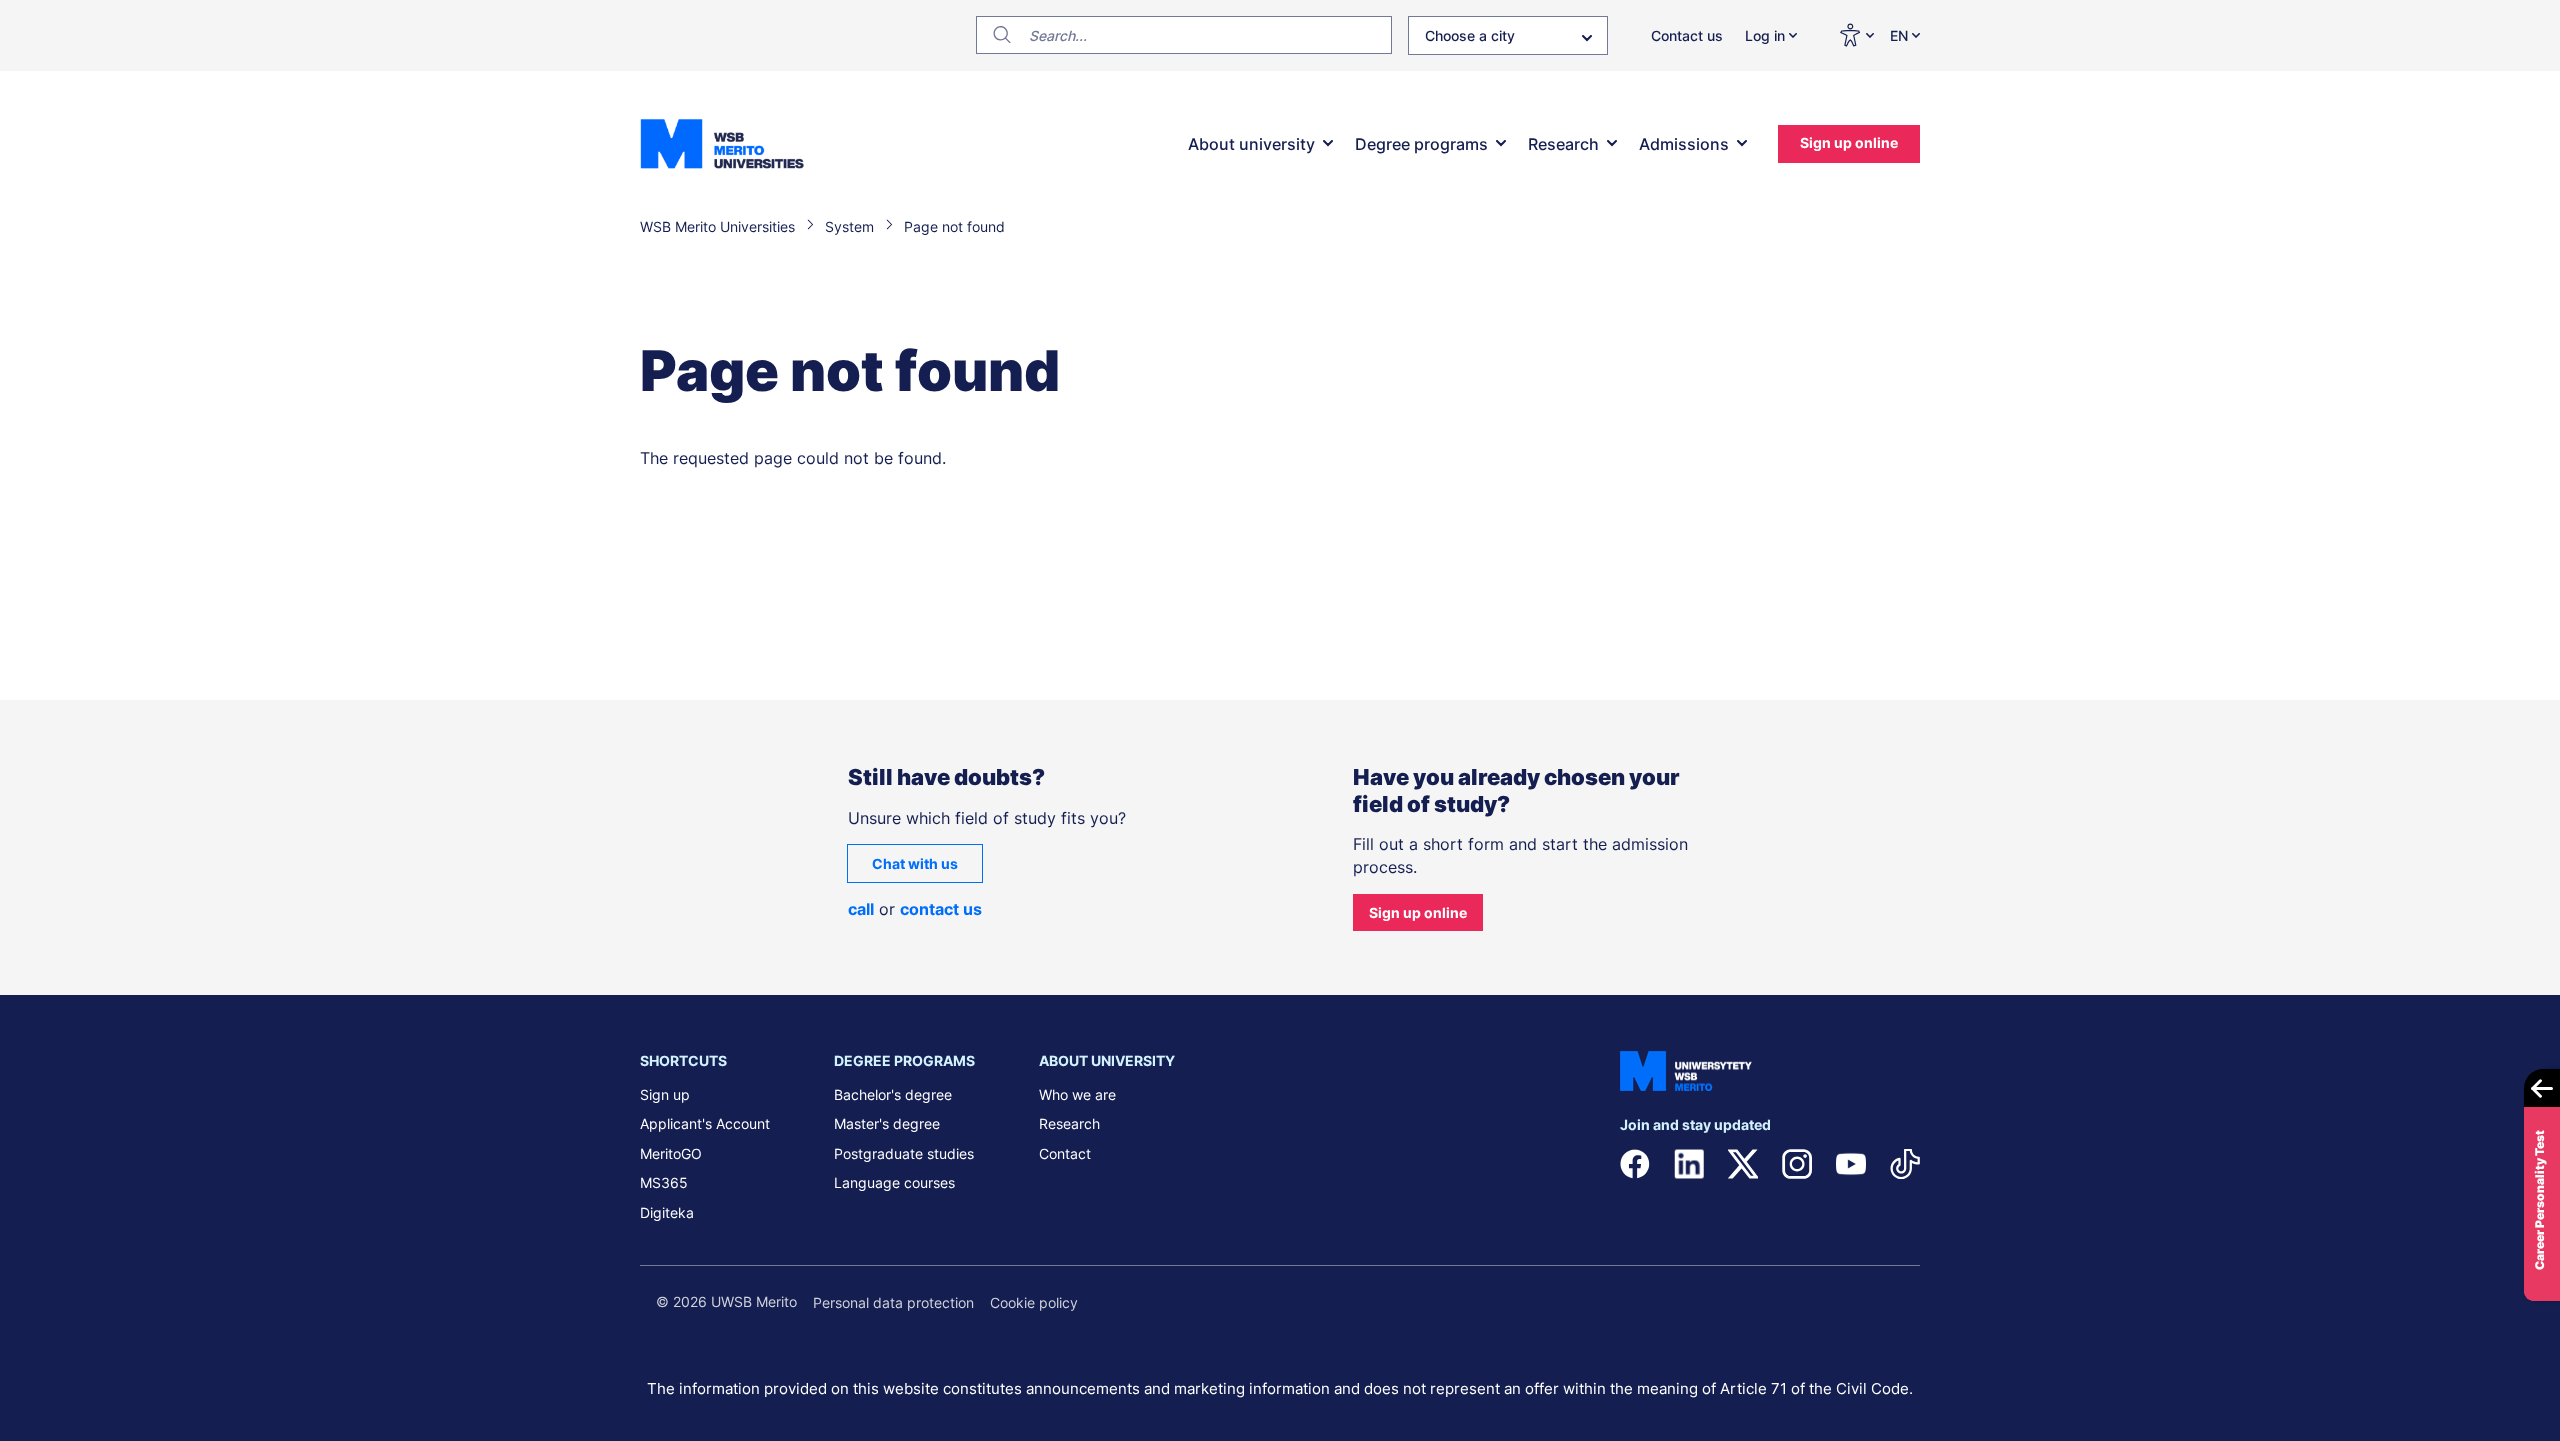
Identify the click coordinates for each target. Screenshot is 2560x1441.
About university (1251, 144)
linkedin (1689, 1164)
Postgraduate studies (904, 1153)
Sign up (665, 1094)
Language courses (894, 1182)
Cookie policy (1034, 1302)
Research (1563, 144)
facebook (1635, 1164)
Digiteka (667, 1212)
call (861, 909)
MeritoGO (671, 1153)
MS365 (664, 1182)
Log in (1765, 35)
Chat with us (915, 863)
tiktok (1905, 1164)
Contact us (1687, 35)
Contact (1065, 1153)
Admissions (1684, 144)
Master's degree (887, 1123)
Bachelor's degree (893, 1094)
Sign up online (1849, 142)
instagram (1797, 1164)
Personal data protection (893, 1302)
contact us (941, 909)
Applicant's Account (705, 1123)
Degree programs (1421, 144)
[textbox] (1508, 40)
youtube (1851, 1164)
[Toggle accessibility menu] (1856, 35)
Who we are (1077, 1094)
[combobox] (1508, 35)
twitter (1743, 1164)
